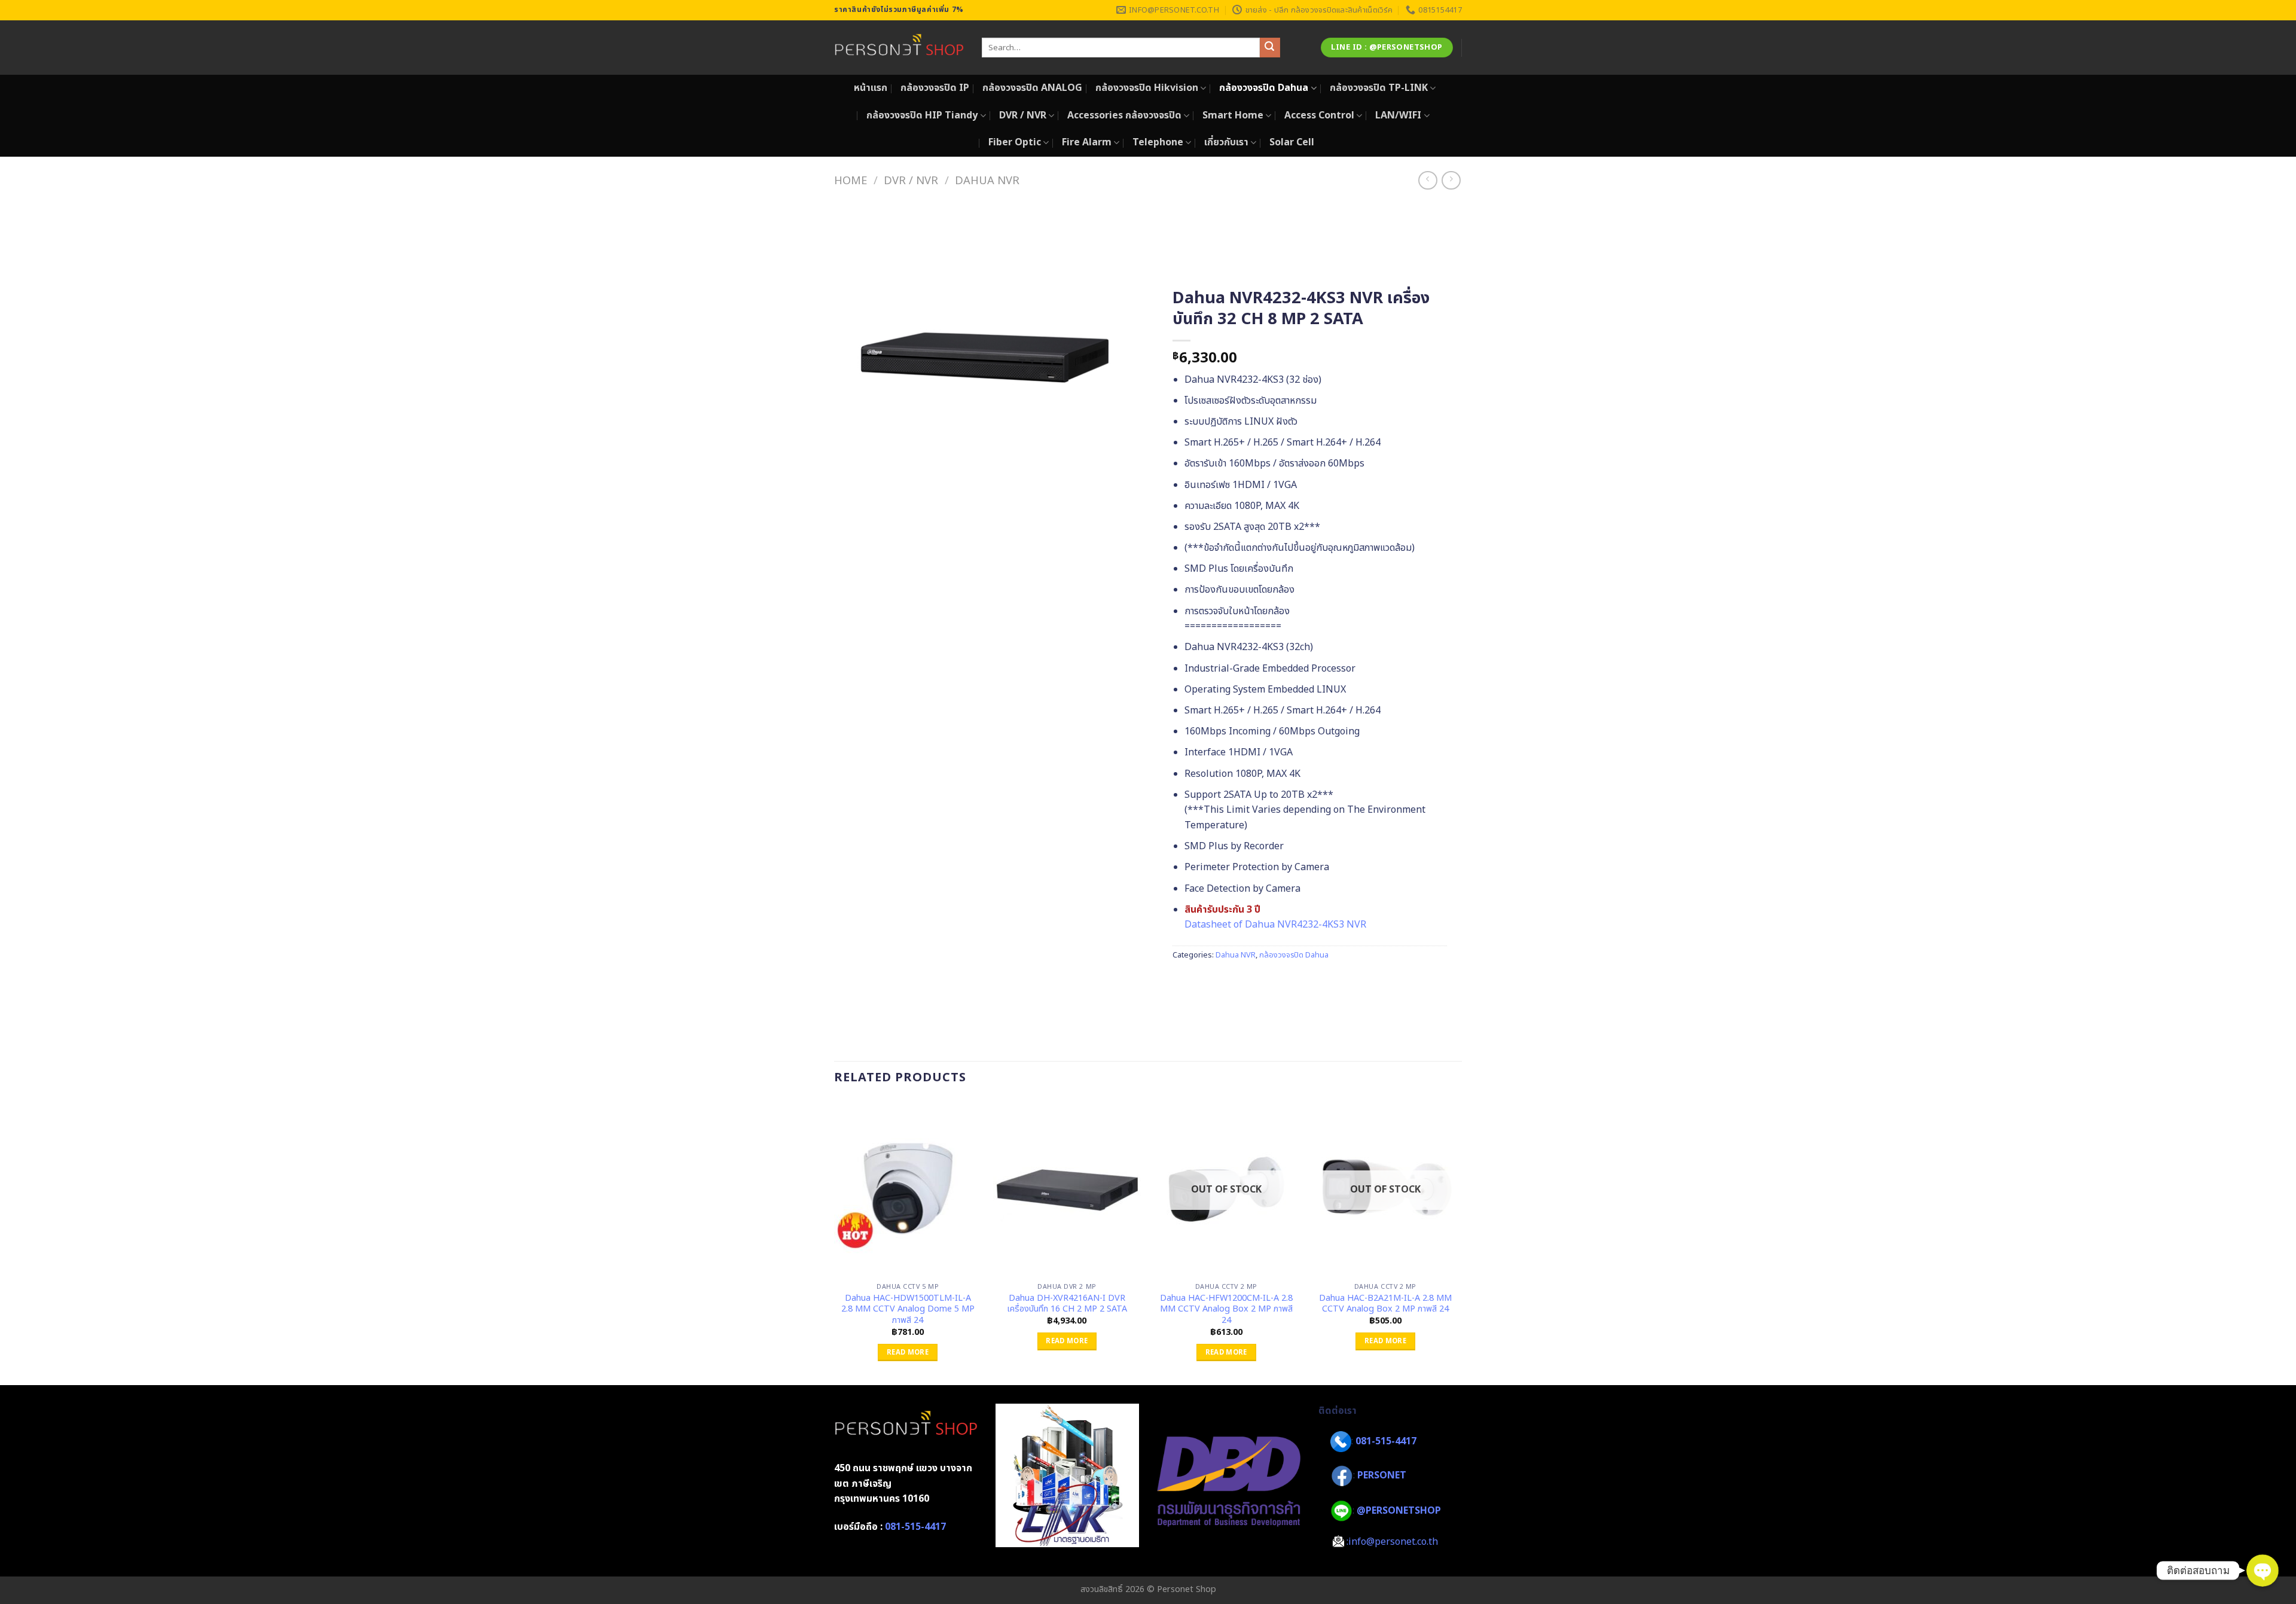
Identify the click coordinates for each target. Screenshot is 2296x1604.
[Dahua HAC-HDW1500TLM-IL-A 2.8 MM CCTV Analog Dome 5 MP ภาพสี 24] (908, 1188)
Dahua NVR (987, 181)
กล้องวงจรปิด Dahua (1264, 88)
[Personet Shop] (899, 48)
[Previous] (835, 1241)
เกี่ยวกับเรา (1226, 142)
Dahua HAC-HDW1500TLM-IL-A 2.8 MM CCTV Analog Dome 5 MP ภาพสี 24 (908, 1310)
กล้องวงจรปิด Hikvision (1147, 88)
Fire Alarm (1087, 142)
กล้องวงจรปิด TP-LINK (1379, 88)
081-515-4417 (915, 1527)
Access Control (1319, 115)
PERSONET (1382, 1476)
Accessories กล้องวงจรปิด (1124, 115)
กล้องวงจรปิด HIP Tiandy (922, 115)
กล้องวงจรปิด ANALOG (1032, 88)
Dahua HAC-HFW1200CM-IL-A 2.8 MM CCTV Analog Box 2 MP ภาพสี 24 (1226, 1310)
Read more (908, 1353)
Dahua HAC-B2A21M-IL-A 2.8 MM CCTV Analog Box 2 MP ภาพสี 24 (1385, 1304)
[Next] (1458, 1241)
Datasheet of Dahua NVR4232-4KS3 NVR (1275, 925)
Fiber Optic (1015, 142)
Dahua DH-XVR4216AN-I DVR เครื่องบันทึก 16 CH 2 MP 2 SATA (1067, 1304)
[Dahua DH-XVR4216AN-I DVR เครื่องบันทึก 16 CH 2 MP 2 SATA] (1067, 1188)
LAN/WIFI (1398, 115)
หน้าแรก (871, 88)
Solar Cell (1292, 142)
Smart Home (1233, 115)
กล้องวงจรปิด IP (935, 88)
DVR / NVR (1023, 115)
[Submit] (1270, 48)
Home (851, 181)
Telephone (1158, 142)
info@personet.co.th (1393, 1542)
